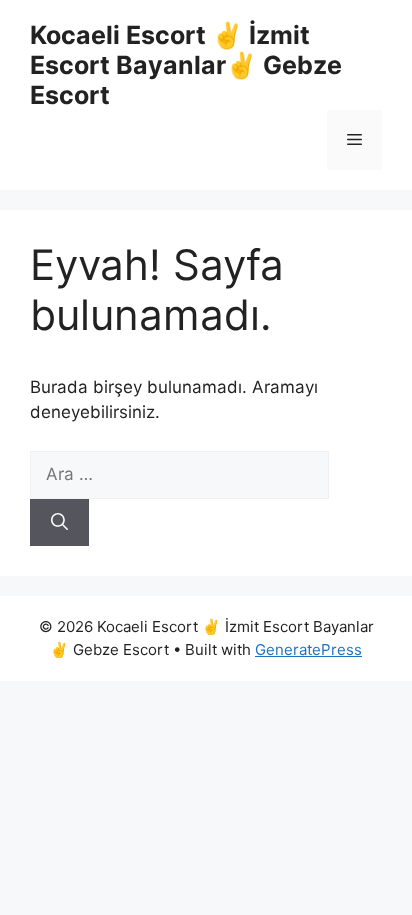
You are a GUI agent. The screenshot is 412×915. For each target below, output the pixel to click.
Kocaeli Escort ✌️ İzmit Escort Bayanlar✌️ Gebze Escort (186, 65)
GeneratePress (308, 649)
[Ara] (59, 523)
